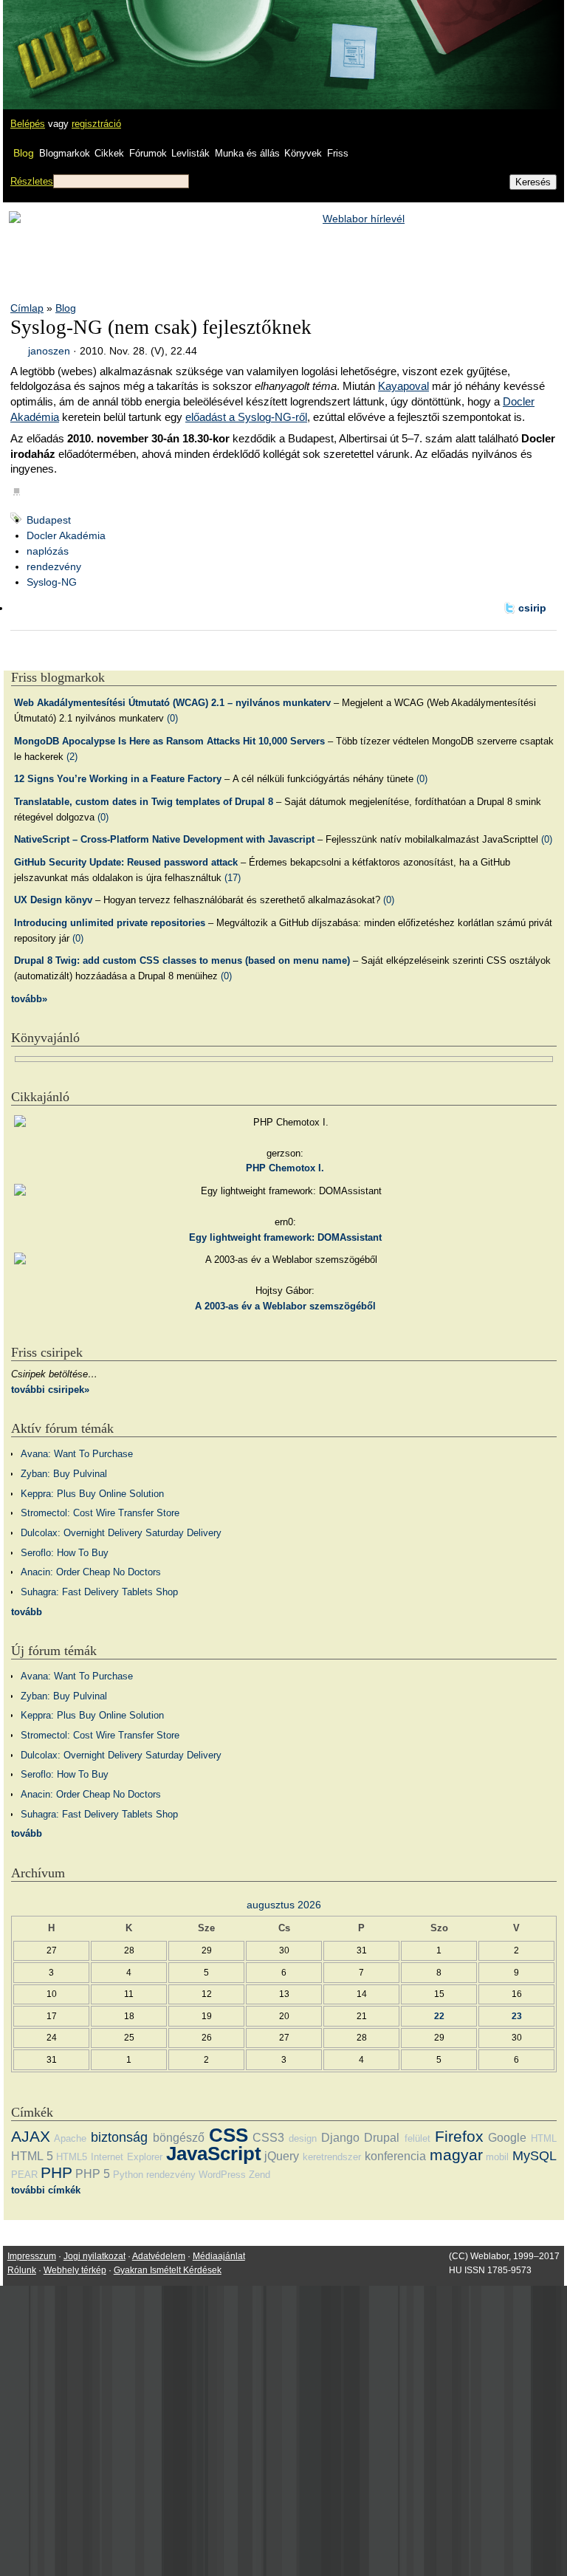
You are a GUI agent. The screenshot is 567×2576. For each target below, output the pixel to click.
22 (439, 2016)
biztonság (119, 2137)
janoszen (49, 351)
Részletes (32, 181)
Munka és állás (247, 153)
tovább (27, 1612)
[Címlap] (60, 41)
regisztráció (96, 124)
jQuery (282, 2156)
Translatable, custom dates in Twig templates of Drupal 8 (144, 802)
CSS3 (268, 2138)
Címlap (27, 308)
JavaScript (214, 2154)
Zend (260, 2175)
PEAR (24, 2175)
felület (417, 2138)
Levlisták (190, 153)
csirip (532, 608)
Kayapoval (403, 386)
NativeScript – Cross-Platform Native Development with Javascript (164, 839)
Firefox (459, 2136)
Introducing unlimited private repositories (110, 923)
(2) (72, 757)
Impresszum (32, 2256)
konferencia (395, 2156)
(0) (172, 718)
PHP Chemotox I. (285, 1168)
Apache (70, 2138)
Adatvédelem (159, 2256)
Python (128, 2175)
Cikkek (109, 153)
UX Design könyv (53, 900)
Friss (338, 153)
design (303, 2138)
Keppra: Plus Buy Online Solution (92, 1494)
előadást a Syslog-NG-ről (246, 417)
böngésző (179, 2138)
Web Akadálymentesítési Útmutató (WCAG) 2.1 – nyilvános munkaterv (172, 703)
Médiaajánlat (219, 2256)
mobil (497, 2157)
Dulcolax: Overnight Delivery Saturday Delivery (121, 1533)
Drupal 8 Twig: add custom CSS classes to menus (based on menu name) (182, 960)
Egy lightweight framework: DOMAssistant (285, 1237)
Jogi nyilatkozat (94, 2256)
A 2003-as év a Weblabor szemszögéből (285, 1306)
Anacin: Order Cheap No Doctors (91, 1572)
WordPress (222, 2175)
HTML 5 (32, 2156)
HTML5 (72, 2157)
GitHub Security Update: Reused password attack (126, 862)
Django (340, 2138)
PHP (56, 2172)
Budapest (49, 520)
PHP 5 (93, 2174)
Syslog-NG (52, 582)
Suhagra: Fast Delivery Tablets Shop (99, 1592)
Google (507, 2138)
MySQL (535, 2156)
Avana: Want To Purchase (77, 1454)
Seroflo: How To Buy (65, 1553)
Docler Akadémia (66, 535)
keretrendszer (332, 2157)
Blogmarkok (65, 153)
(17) (233, 878)
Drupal (382, 2138)
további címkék (46, 2190)
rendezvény (54, 566)
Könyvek (303, 153)
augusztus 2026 (284, 1905)
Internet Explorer (127, 2157)
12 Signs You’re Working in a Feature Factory (118, 779)
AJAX (31, 2136)
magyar (456, 2155)
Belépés (28, 124)
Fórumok (148, 153)
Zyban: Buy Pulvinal (64, 1474)
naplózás (48, 551)
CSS (228, 2135)
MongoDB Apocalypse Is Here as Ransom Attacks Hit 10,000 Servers (169, 741)
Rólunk (22, 2270)
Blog (24, 153)
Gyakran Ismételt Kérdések (168, 2270)
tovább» (29, 999)
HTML (544, 2138)
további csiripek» (50, 1390)
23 (517, 2016)
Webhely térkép (75, 2270)
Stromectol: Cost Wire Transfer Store (100, 1513)
